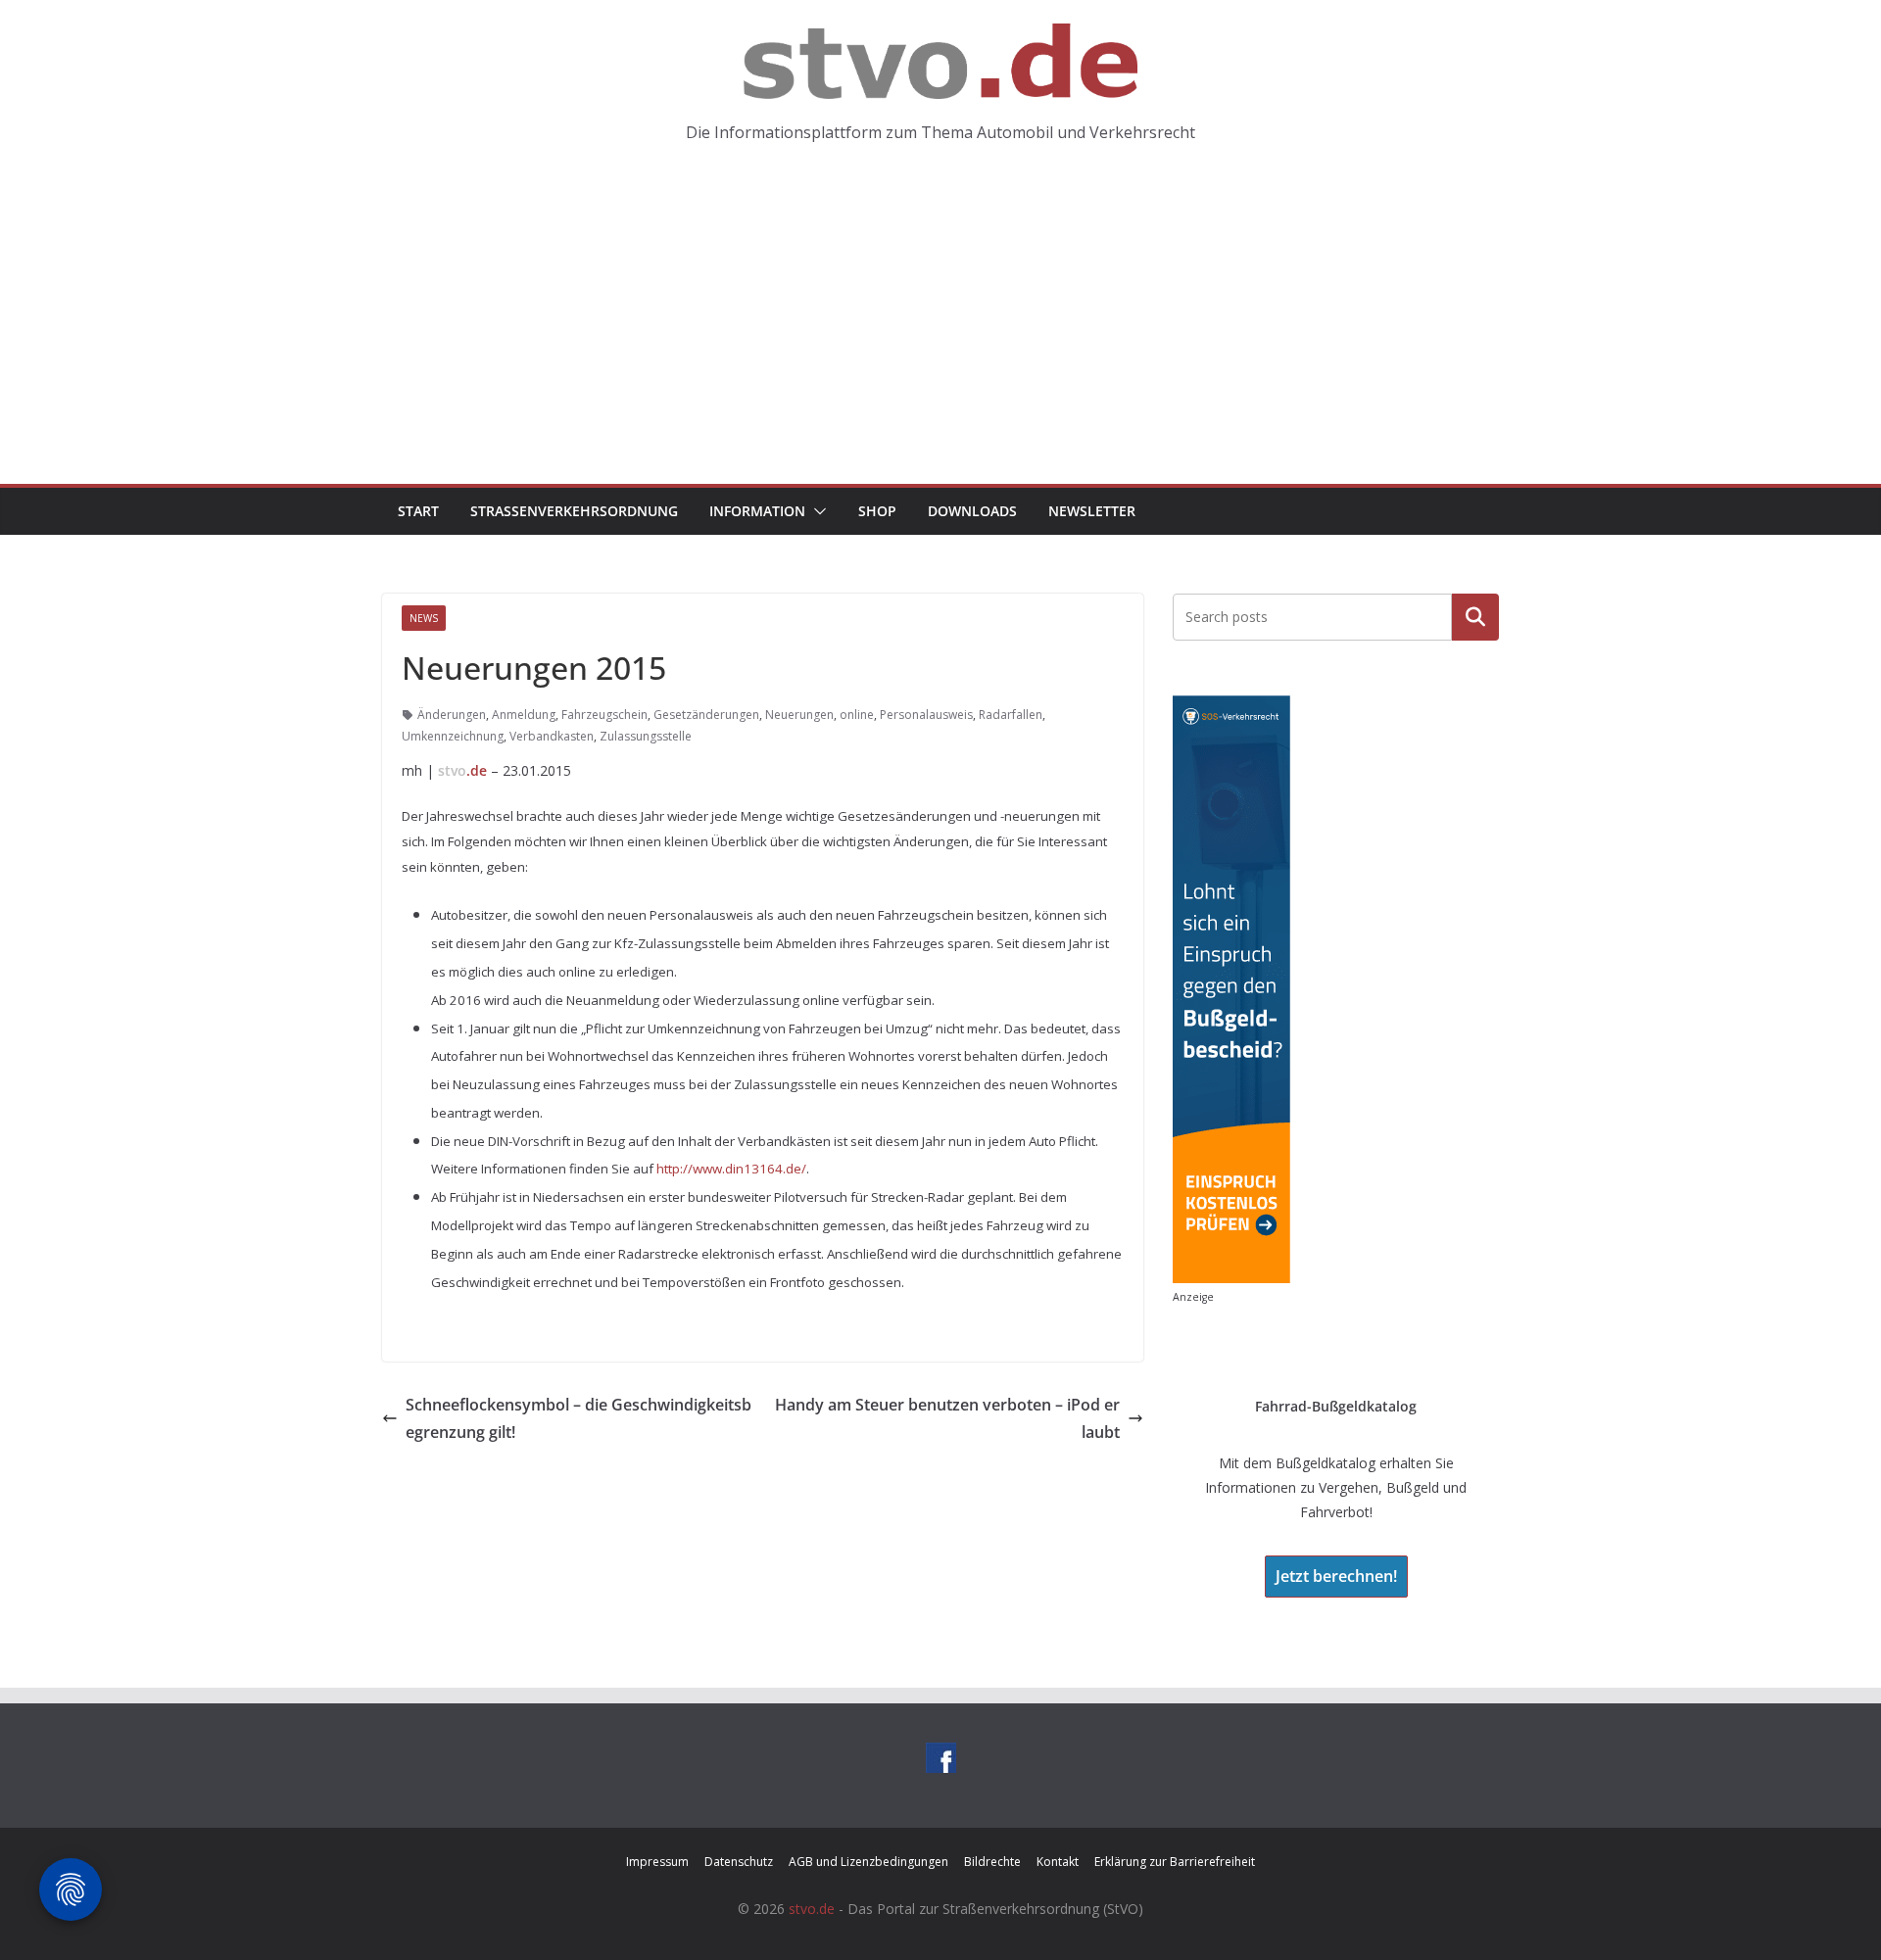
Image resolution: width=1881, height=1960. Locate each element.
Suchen (1475, 616)
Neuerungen (799, 715)
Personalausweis (926, 715)
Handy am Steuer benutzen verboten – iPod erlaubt (947, 1419)
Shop (877, 511)
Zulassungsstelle (646, 736)
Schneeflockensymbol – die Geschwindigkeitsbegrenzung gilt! (579, 1419)
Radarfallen (1011, 715)
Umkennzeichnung (453, 736)
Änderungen (452, 715)
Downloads (972, 511)
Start (418, 511)
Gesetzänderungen (706, 715)
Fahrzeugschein (604, 715)
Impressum (657, 1862)
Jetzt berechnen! (1336, 1576)
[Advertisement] (940, 337)
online (857, 715)
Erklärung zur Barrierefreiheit (1175, 1862)
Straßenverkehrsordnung (574, 511)
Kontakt (1058, 1862)
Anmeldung (524, 715)
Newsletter (1092, 511)
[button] (816, 511)
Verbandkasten (552, 736)
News (424, 618)
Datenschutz (739, 1862)
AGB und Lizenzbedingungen (868, 1862)
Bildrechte (992, 1862)
